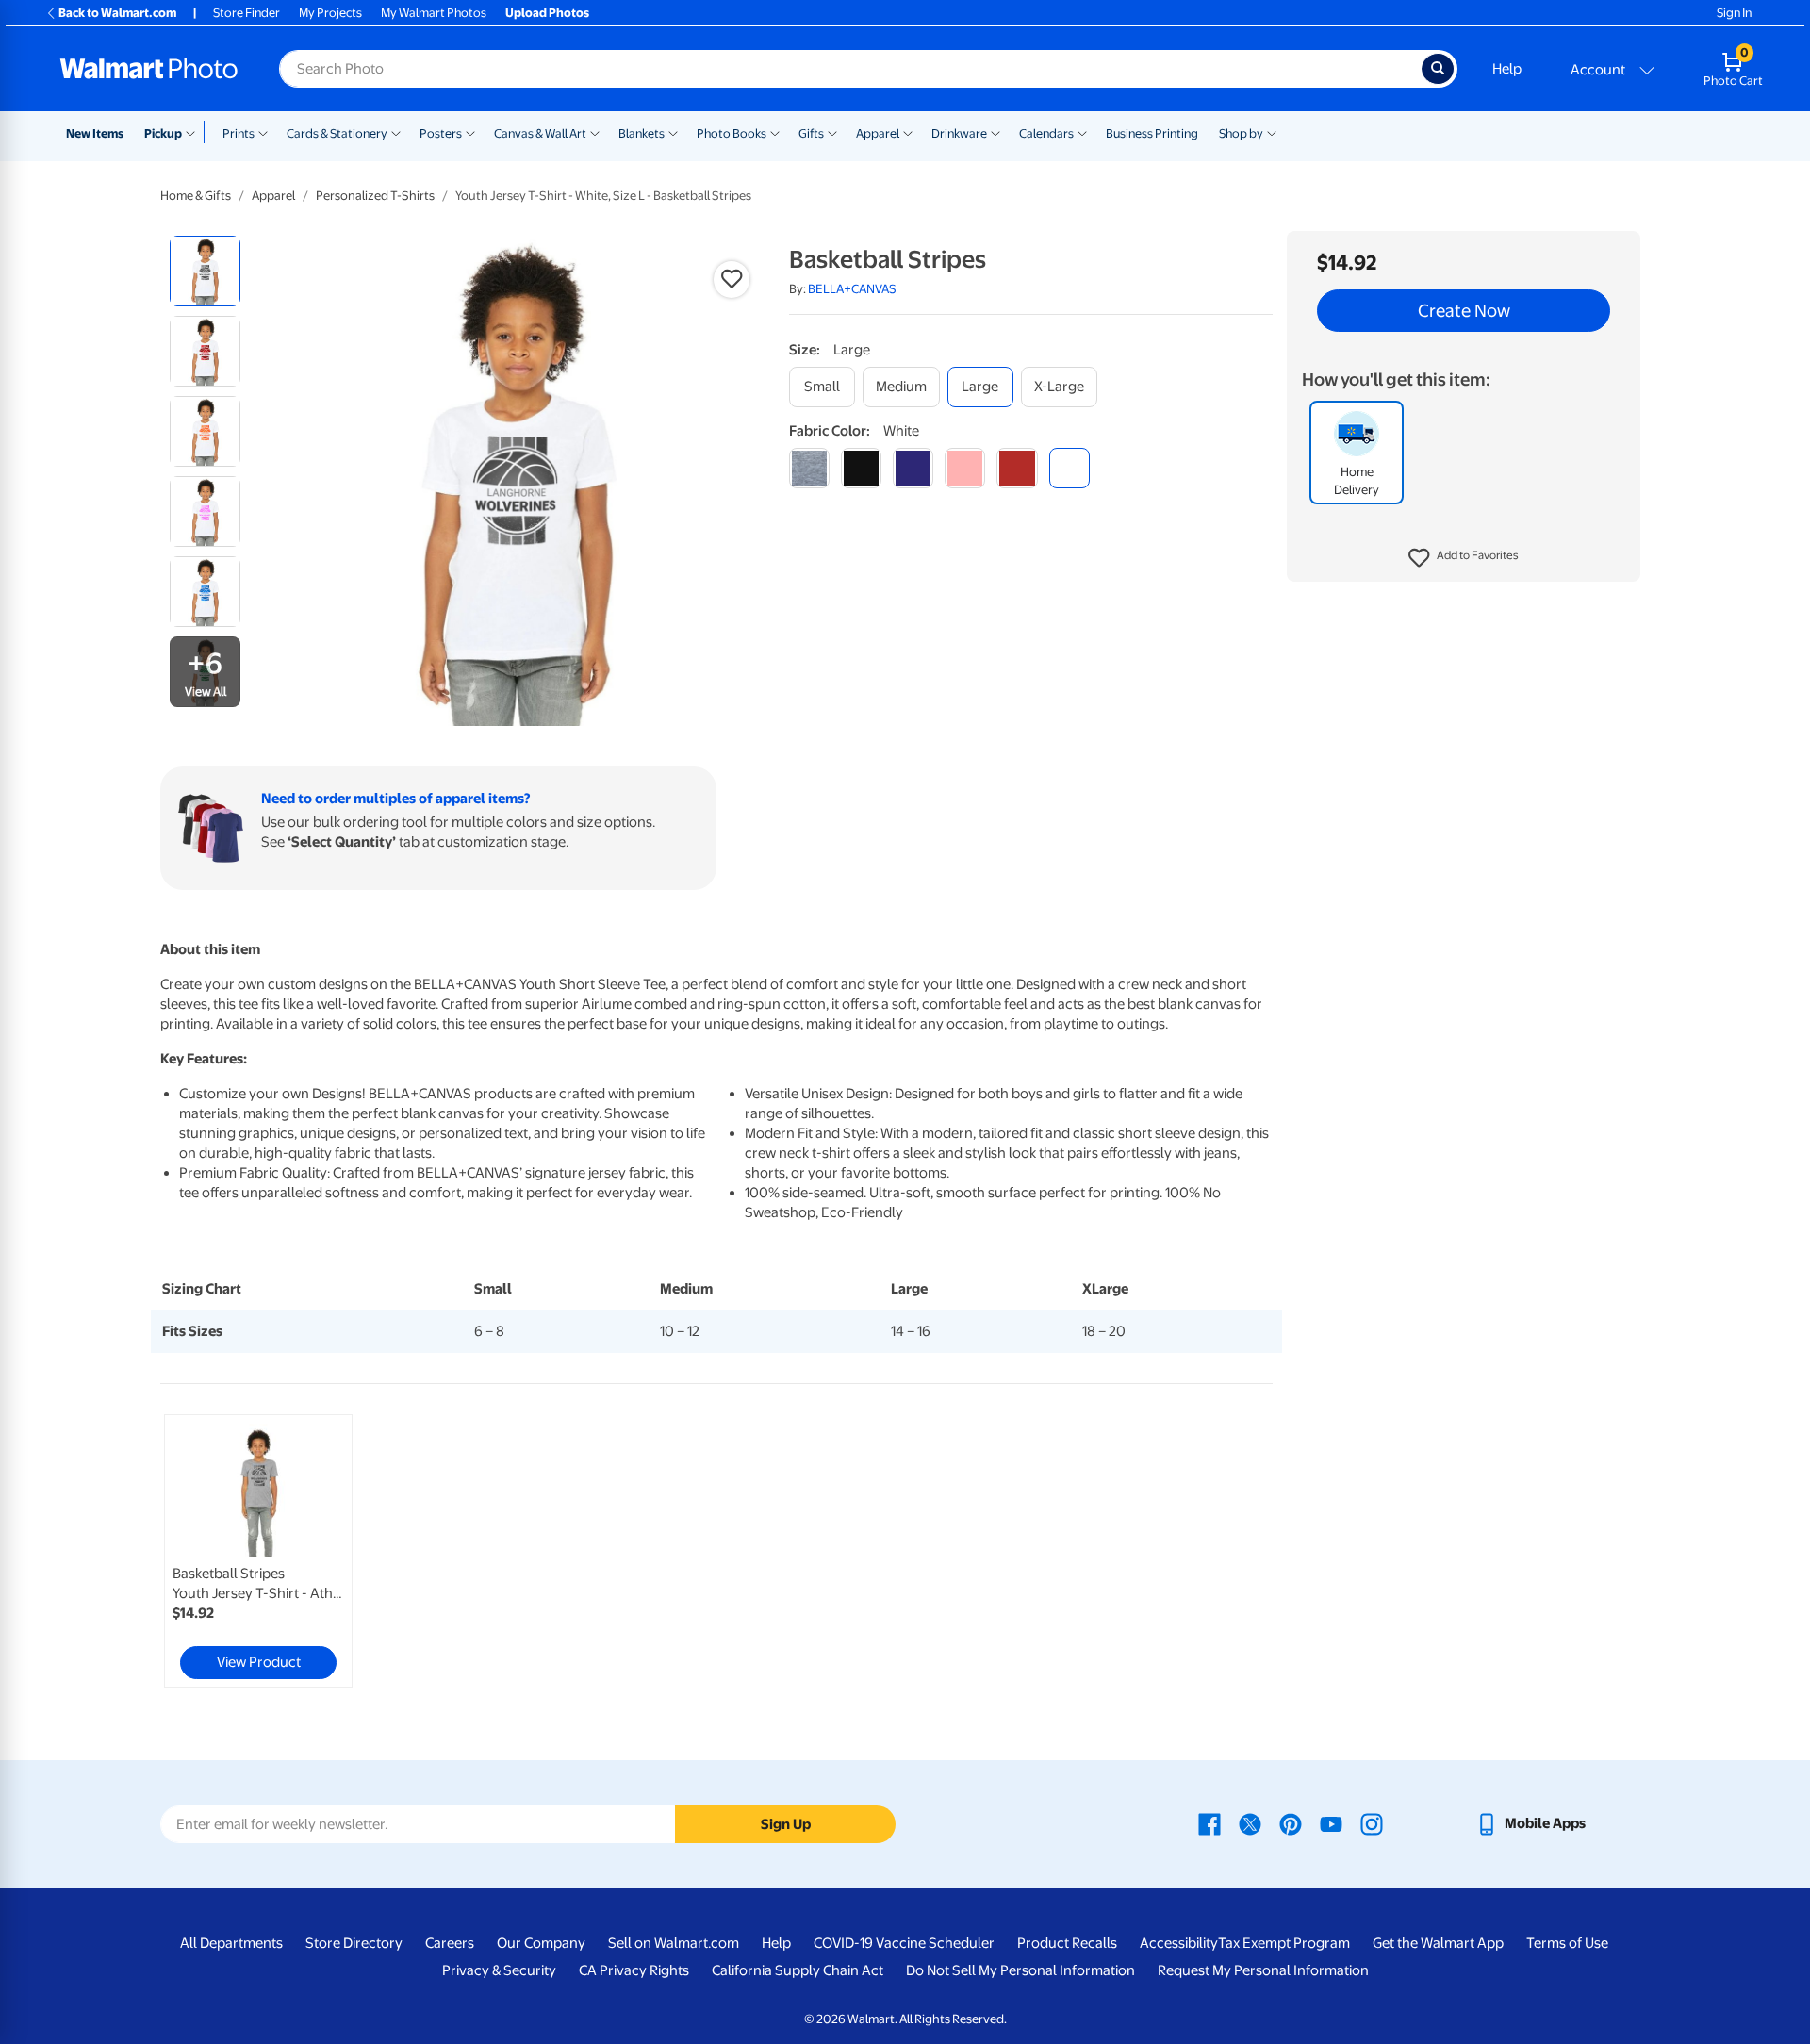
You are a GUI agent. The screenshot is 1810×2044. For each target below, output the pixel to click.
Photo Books (732, 133)
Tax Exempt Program (1284, 1943)
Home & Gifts (196, 196)
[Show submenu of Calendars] (1082, 132)
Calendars (1046, 133)
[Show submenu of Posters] (470, 132)
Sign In (1734, 13)
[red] (1017, 468)
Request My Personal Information (1263, 1970)
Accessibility (1179, 1943)
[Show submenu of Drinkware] (995, 132)
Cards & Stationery (337, 133)
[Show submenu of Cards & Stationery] (396, 132)
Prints (239, 133)
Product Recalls (1067, 1943)
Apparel (878, 133)
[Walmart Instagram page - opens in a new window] (1372, 1823)
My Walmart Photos (434, 13)
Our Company (541, 1943)
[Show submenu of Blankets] (673, 132)
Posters (441, 133)
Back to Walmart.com (117, 13)
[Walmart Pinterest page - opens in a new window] (1291, 1823)
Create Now (1464, 311)
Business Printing (1152, 133)
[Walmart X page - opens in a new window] (1250, 1823)
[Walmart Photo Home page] (149, 69)
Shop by (1241, 133)
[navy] (913, 468)
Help (1507, 69)
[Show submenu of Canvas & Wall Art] (595, 132)
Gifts (811, 133)
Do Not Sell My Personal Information (1020, 1970)
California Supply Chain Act (798, 1970)
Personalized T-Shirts (375, 196)
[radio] (205, 271)
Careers (450, 1943)
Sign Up (786, 1824)
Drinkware (959, 133)
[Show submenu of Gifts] (832, 132)
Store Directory (354, 1943)
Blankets (642, 133)
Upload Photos (547, 13)
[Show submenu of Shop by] (1272, 132)
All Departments (231, 1943)
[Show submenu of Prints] (263, 132)
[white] (1070, 468)
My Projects (330, 13)
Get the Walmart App (1438, 1943)
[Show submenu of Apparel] (908, 132)
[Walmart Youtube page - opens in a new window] (1331, 1823)
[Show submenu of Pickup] (195, 132)
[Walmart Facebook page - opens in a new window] (1209, 1823)
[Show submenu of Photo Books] (775, 132)
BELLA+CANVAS (852, 289)
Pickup (163, 133)
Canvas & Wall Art (540, 133)
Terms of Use (1567, 1943)
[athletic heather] (809, 468)
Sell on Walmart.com (674, 1943)
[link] (258, 1551)
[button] (1464, 558)
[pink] (965, 468)
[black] (861, 468)
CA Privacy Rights (634, 1970)
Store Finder (247, 13)
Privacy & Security (499, 1970)
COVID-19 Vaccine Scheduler (904, 1943)
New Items (95, 133)
